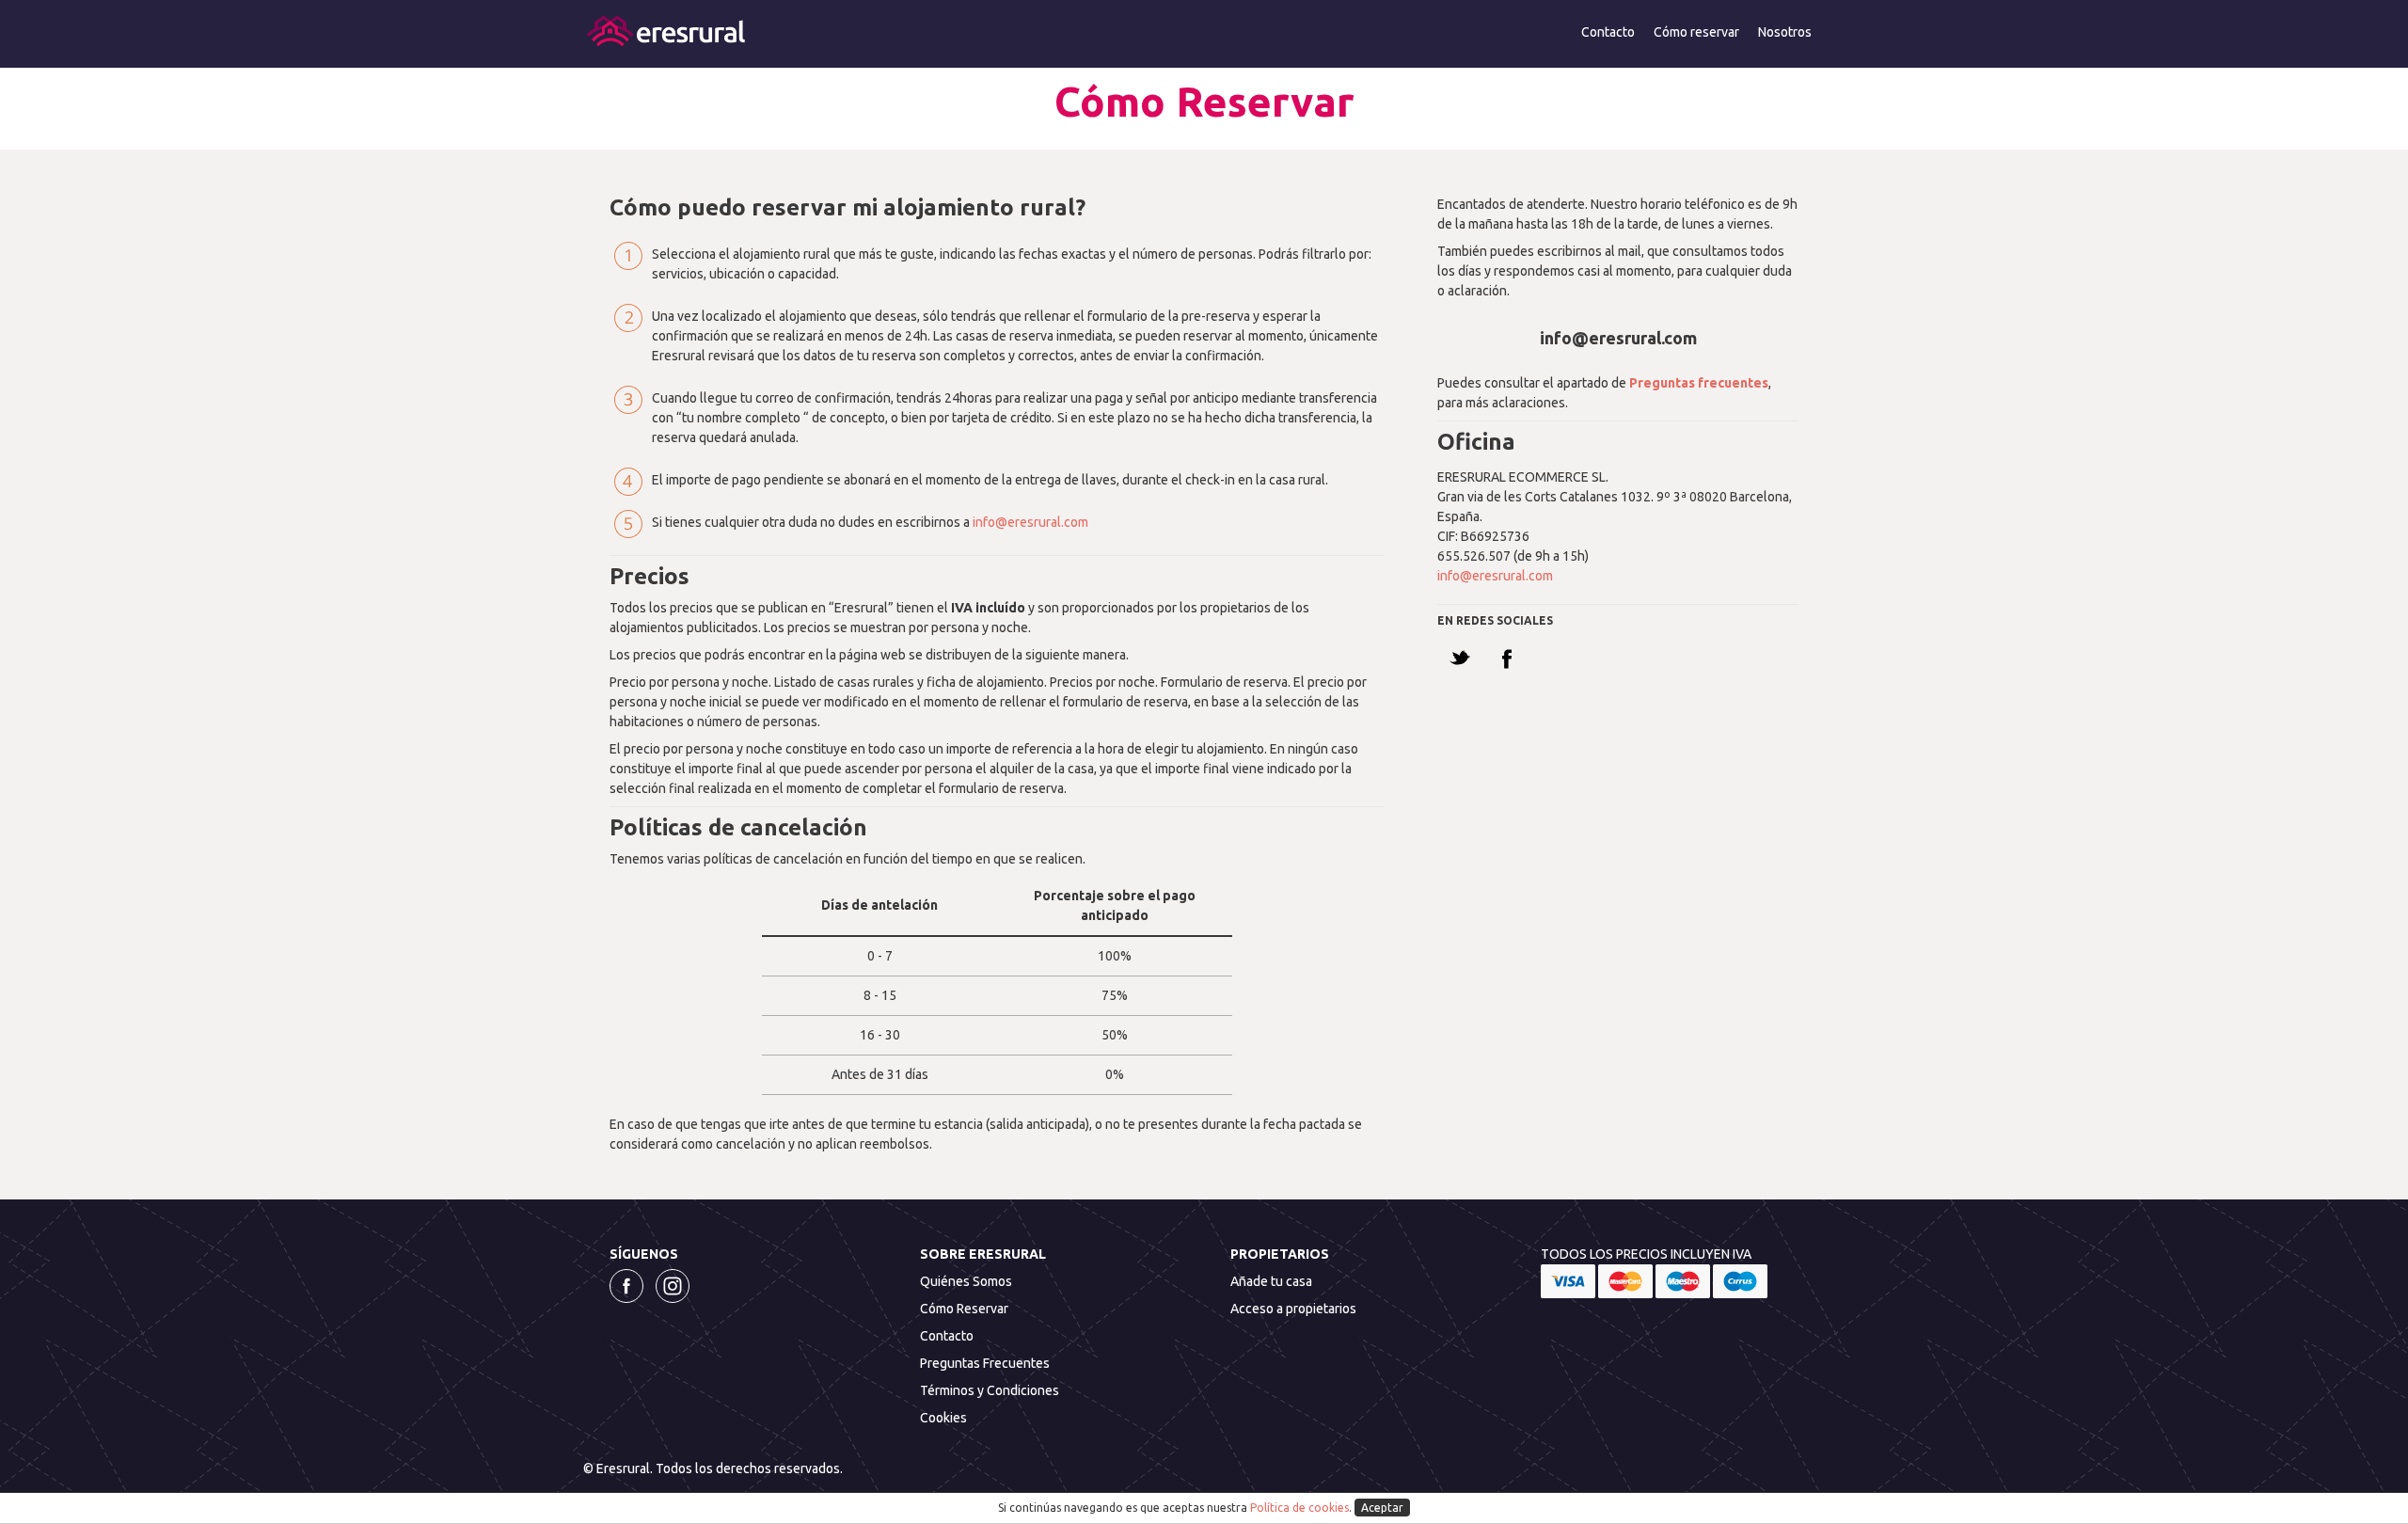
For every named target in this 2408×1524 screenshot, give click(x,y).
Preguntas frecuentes (1699, 383)
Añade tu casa (1271, 1281)
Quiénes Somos (966, 1281)
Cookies (943, 1418)
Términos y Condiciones (990, 1390)
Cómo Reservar (964, 1309)
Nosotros (1785, 32)
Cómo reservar (1696, 32)
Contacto (1608, 32)
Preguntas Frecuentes (985, 1363)
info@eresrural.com (1030, 522)
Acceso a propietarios (1293, 1309)
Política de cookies (1299, 1508)
